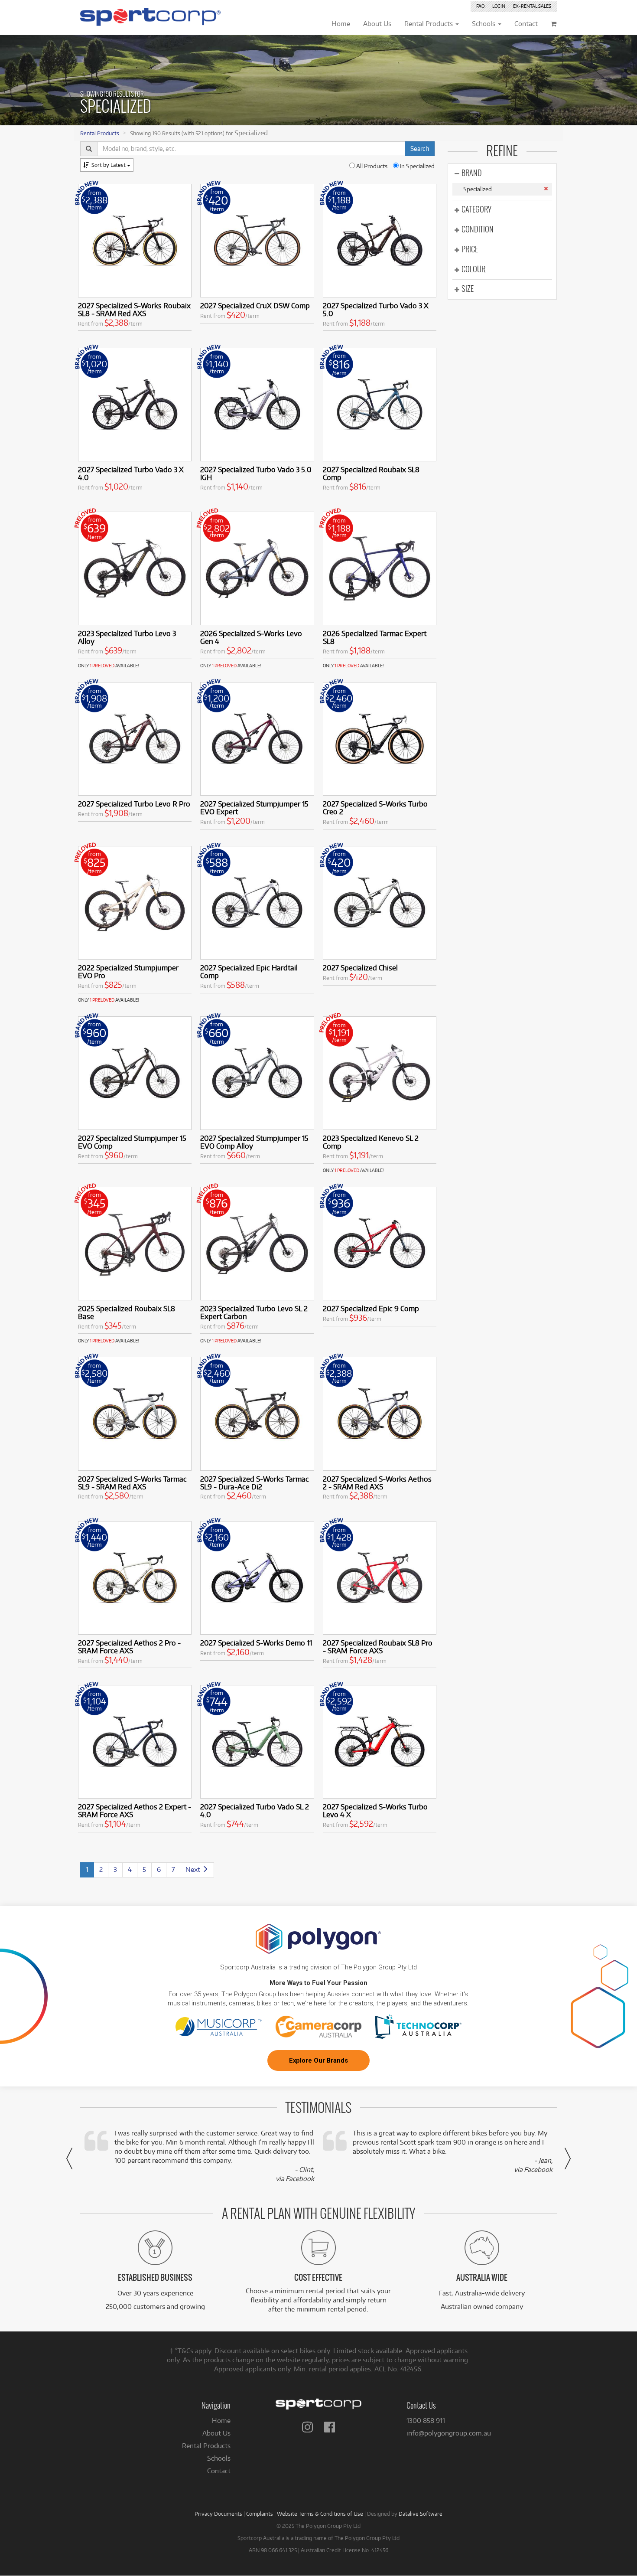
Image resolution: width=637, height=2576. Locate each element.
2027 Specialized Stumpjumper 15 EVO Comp (132, 1142)
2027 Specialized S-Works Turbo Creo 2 (375, 808)
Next (194, 1869)
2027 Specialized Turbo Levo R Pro (134, 804)
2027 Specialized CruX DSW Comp (255, 305)
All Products (371, 166)
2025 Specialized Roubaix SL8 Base (127, 1312)
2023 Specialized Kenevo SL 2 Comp (371, 1142)
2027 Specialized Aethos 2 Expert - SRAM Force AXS (135, 1810)
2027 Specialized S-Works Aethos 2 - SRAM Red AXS (377, 1483)
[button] (69, 2158)
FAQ (480, 6)
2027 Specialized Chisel (360, 968)
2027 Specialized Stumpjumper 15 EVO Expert (254, 808)
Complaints (260, 2514)
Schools (219, 2458)
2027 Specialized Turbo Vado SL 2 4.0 (255, 1810)
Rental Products (100, 133)
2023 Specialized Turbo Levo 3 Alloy (127, 637)
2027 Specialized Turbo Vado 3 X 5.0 (376, 309)
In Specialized (417, 166)
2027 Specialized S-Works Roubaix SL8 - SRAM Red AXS (134, 309)
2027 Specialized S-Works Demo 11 (256, 1643)
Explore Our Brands (318, 2060)
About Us (216, 2433)
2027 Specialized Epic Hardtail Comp (249, 971)
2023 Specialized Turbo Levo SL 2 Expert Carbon (254, 1312)
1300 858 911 (426, 2421)
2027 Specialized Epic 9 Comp (371, 1308)
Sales (532, 6)
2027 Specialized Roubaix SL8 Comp (371, 473)
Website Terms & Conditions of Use (320, 2514)
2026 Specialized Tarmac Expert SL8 (375, 637)
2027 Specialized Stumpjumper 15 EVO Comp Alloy (254, 1142)
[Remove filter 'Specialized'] (546, 189)
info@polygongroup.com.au (449, 2433)
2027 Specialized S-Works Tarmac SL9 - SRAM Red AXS (132, 1483)
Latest (109, 165)
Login (499, 6)
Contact (219, 2471)
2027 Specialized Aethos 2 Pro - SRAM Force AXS (129, 1647)
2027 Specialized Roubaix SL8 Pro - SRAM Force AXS (378, 1647)
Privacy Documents (218, 2514)
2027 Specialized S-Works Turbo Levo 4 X (375, 1810)
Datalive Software (421, 2514)
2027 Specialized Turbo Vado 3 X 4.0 (131, 473)
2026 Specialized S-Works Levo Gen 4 (251, 637)
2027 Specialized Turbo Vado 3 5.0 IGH (256, 473)
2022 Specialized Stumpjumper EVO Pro (128, 971)
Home (221, 2421)
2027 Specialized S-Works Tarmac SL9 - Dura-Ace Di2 (255, 1483)
